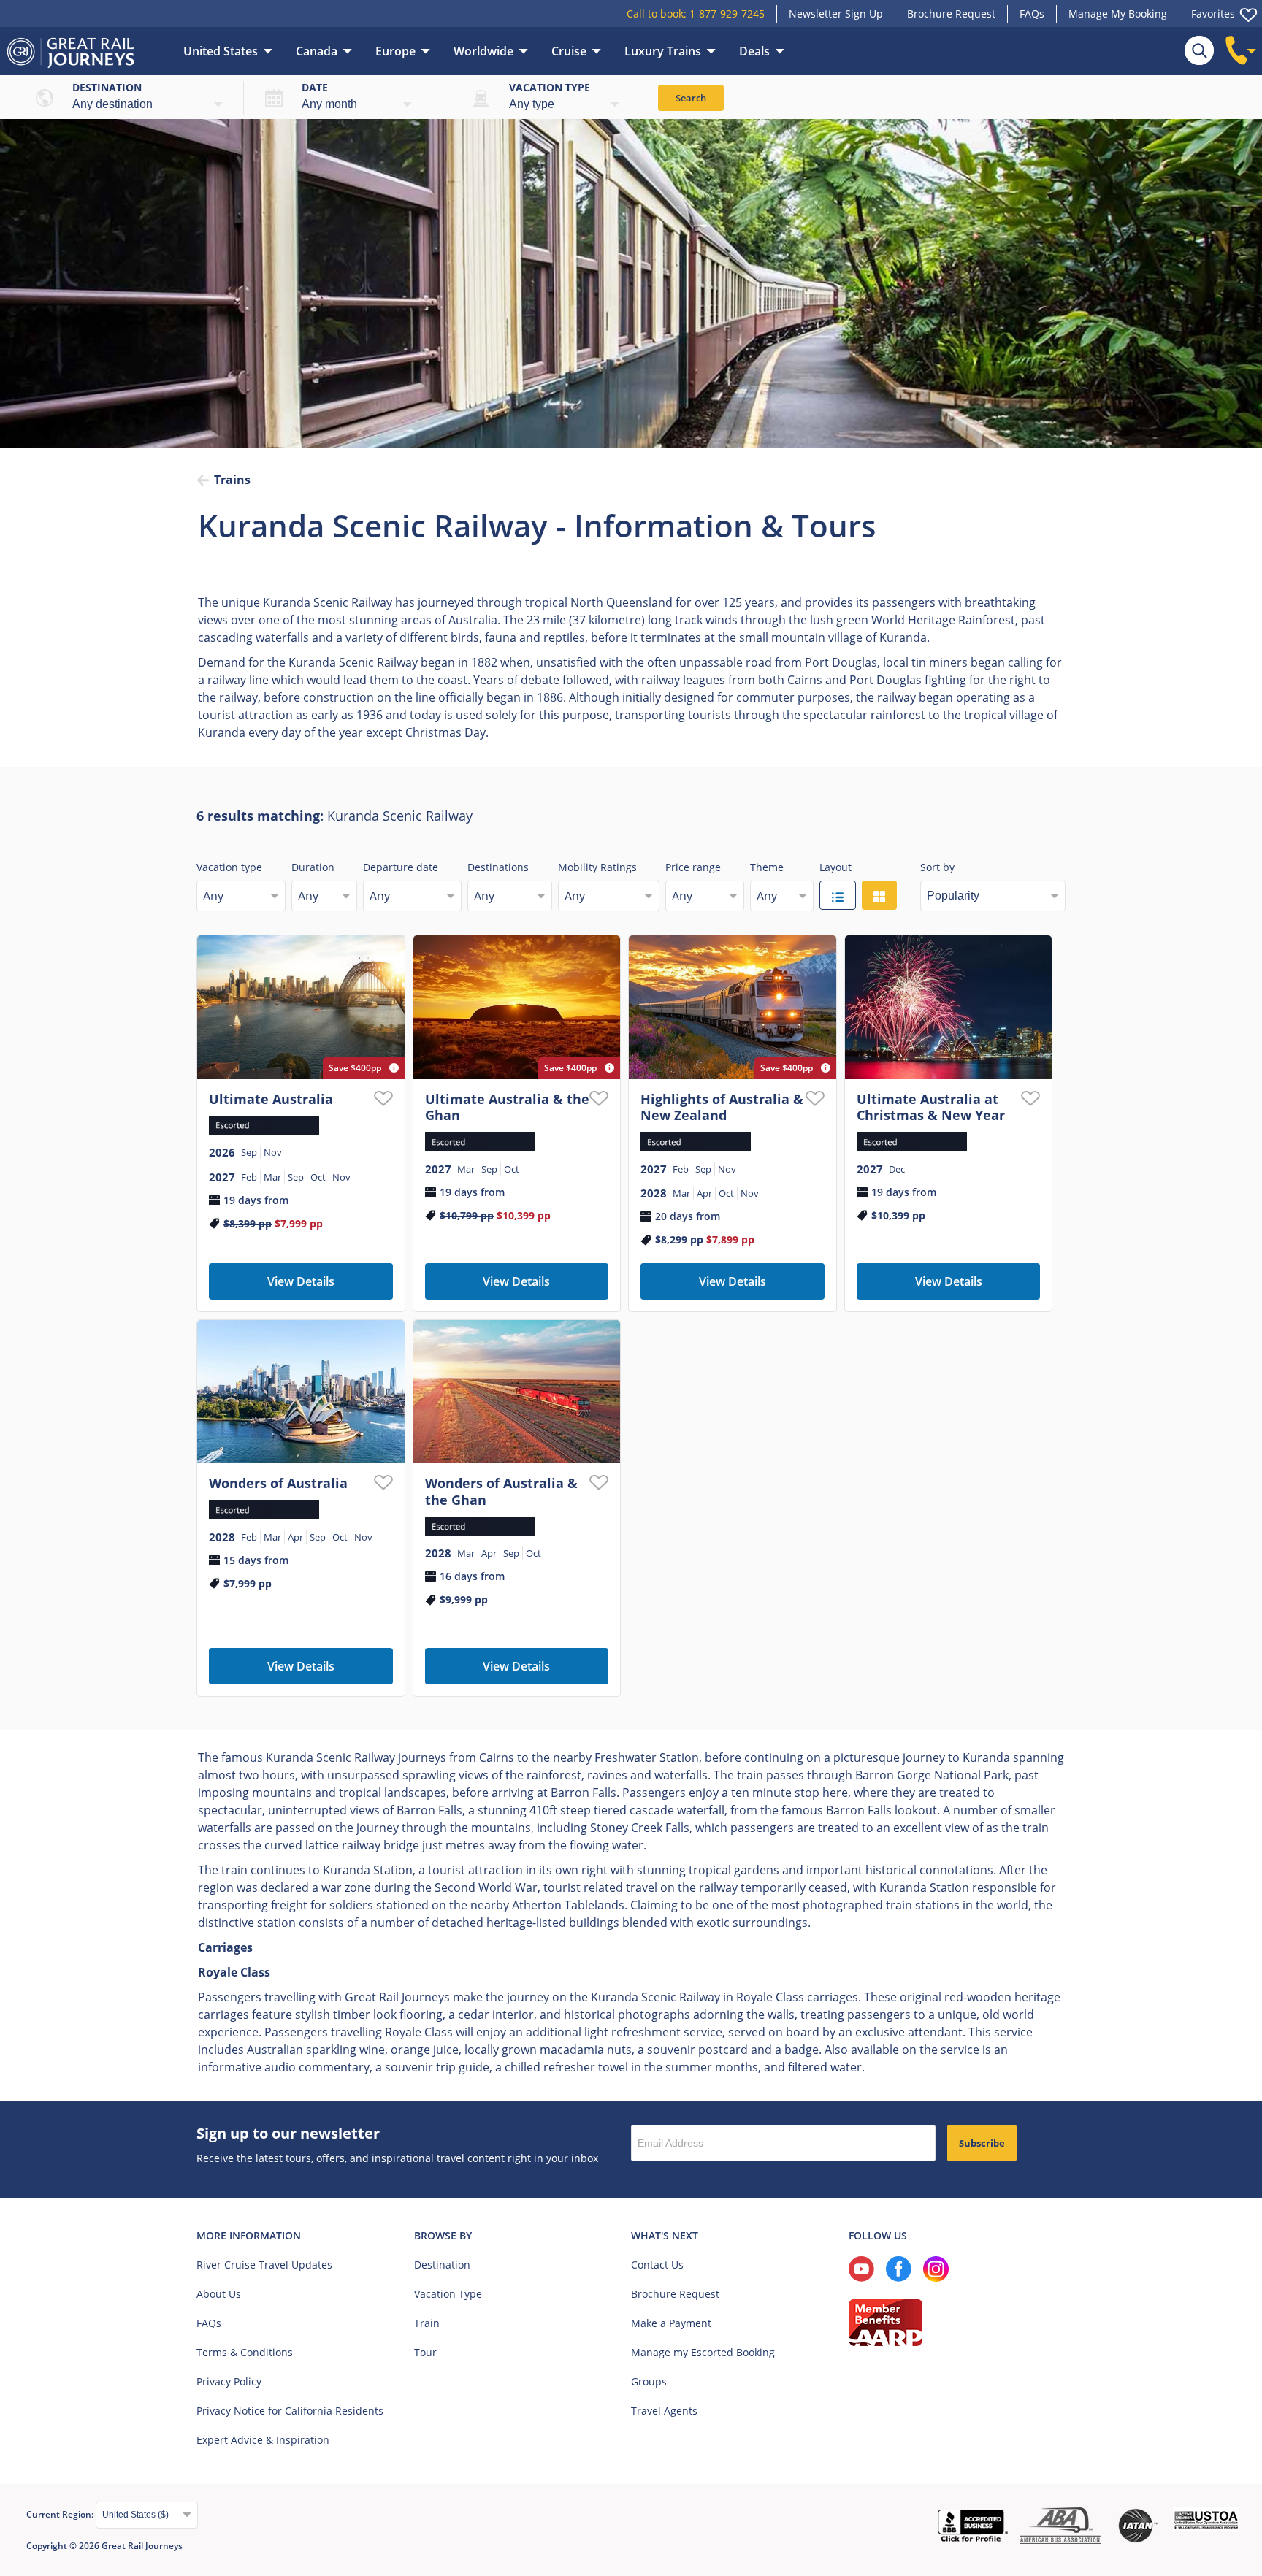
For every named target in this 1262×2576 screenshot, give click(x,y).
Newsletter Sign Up (836, 14)
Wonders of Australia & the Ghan (501, 1491)
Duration (313, 867)
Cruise (569, 51)
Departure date (401, 867)
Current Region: (61, 2514)
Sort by (937, 867)
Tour (425, 2352)
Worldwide (483, 51)
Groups (649, 2381)
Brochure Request (951, 14)
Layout (835, 867)
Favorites (1213, 14)
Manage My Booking (1118, 14)
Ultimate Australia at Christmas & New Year (931, 1107)
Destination (107, 87)
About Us (219, 2294)
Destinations (498, 867)
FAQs (1032, 14)
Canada (317, 51)
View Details (301, 1281)
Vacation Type (448, 2294)
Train (427, 2323)
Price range (693, 867)
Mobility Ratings (597, 867)
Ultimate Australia (271, 1099)
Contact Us (657, 2265)
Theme (767, 867)
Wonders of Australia (278, 1483)
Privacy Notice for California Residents (290, 2411)
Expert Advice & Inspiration (263, 2440)
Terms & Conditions (245, 2352)
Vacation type (550, 87)
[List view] (838, 895)
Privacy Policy (229, 2381)
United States (221, 51)
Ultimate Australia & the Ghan (507, 1107)
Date (315, 87)
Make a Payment (671, 2323)
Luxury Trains (663, 51)
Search (691, 98)
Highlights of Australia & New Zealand (722, 1107)
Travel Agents (664, 2411)
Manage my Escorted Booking (703, 2352)
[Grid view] (879, 895)
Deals (754, 51)
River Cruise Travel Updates (264, 2265)
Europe (395, 51)
